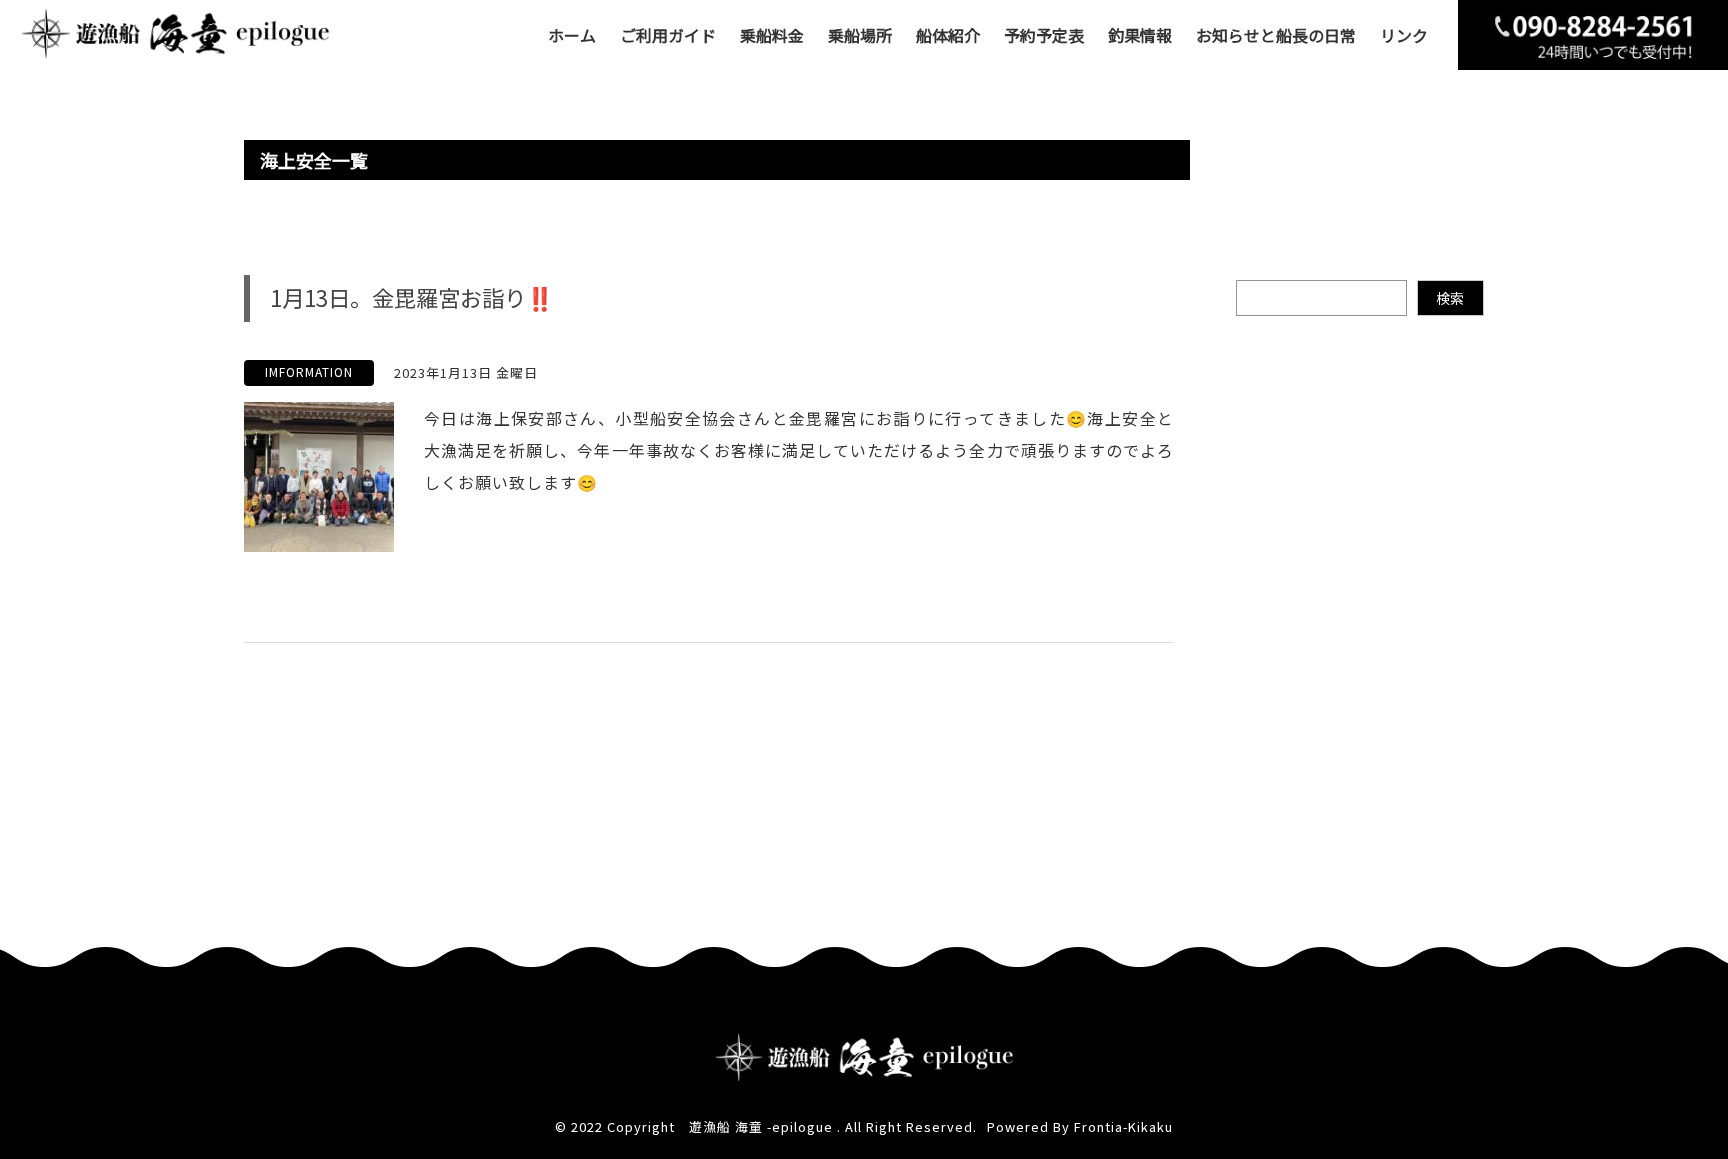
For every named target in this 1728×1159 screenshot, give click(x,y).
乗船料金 (772, 35)
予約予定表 (1044, 35)
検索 (1450, 298)
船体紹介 (948, 35)
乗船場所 (860, 35)
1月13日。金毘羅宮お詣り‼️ (412, 297)
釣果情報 (1140, 35)
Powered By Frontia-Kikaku (1080, 1126)
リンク (1404, 35)
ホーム (572, 35)
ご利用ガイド (668, 35)
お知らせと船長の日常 (1276, 35)
